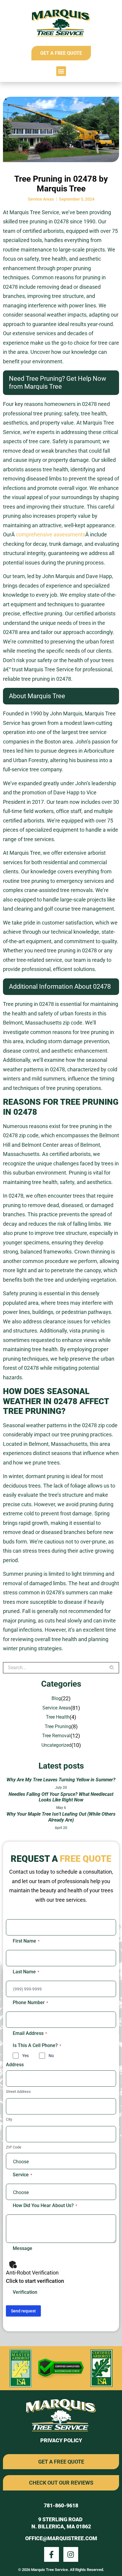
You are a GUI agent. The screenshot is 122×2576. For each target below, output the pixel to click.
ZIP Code (14, 2147)
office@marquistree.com (61, 2538)
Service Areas (41, 199)
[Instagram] (71, 2554)
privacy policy (61, 2440)
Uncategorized (56, 1745)
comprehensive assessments (51, 534)
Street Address (18, 2092)
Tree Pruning (58, 1726)
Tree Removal (56, 1736)
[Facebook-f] (52, 2554)
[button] (61, 71)
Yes (25, 2056)
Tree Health (58, 1717)
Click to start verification (35, 2281)
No (51, 2056)
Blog (56, 1698)
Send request (23, 2311)
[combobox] (56, 1668)
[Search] (114, 1668)
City (9, 2119)
